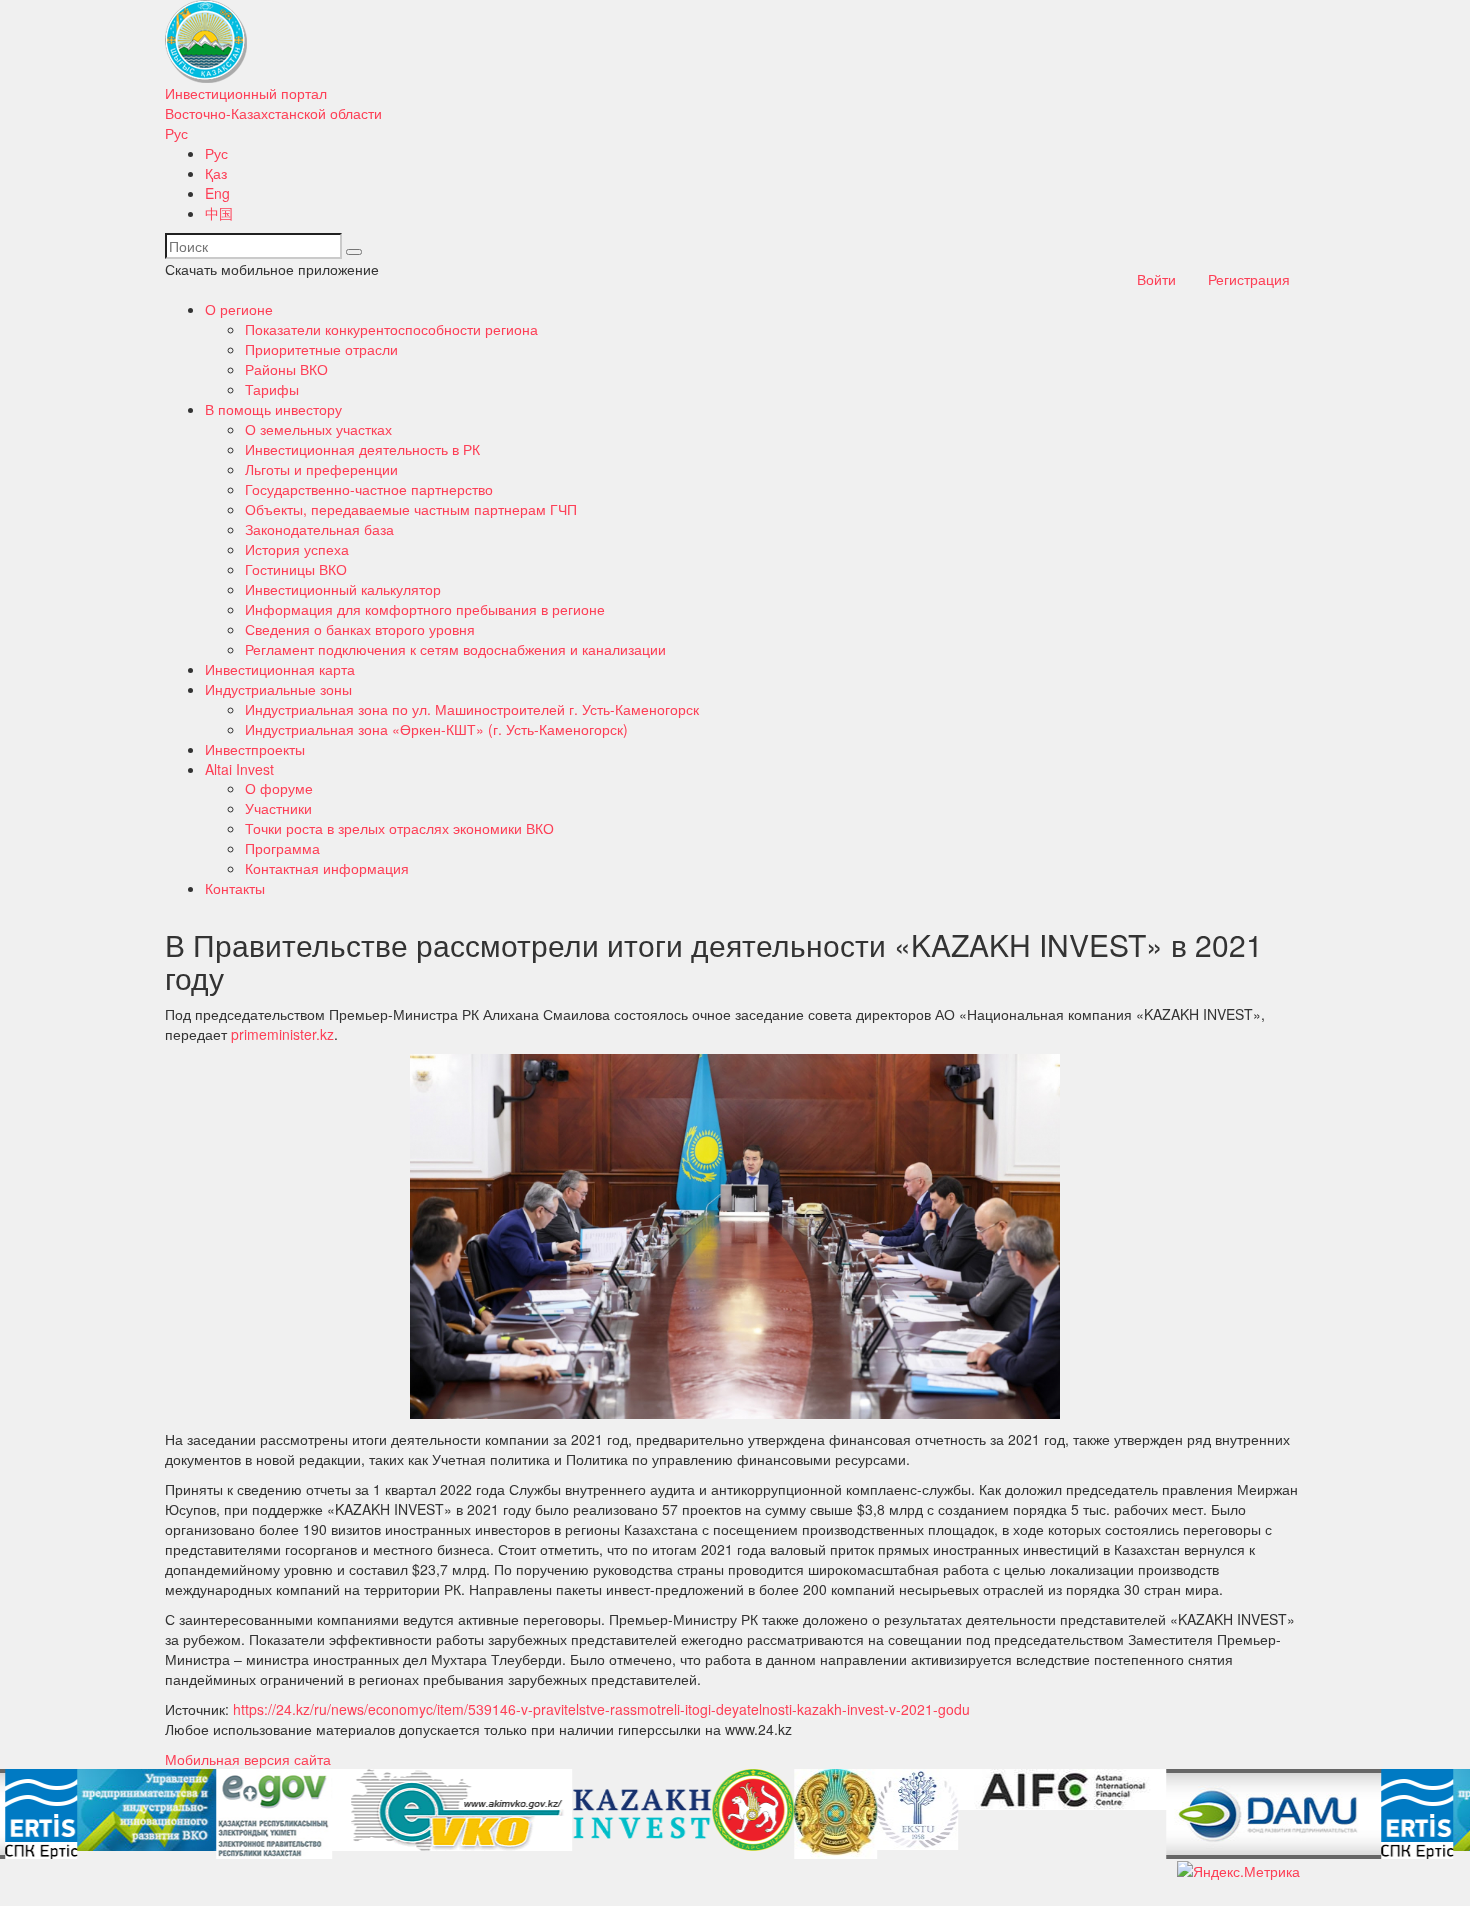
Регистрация (1249, 279)
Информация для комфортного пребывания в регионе (425, 609)
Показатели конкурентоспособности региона (391, 329)
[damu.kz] (1268, 1814)
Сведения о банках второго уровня (360, 629)
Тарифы (272, 389)
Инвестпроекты (255, 749)
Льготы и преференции (321, 469)
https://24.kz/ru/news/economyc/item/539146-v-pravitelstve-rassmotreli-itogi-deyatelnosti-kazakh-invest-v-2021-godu (601, 1709)
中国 (219, 213)
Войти (1156, 279)
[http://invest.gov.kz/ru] (637, 1814)
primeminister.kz (282, 1034)
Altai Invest (239, 769)
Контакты (235, 888)
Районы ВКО (286, 369)
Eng (217, 193)
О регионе (239, 309)
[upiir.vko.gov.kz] (141, 1810)
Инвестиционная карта (280, 669)
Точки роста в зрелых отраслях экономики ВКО (399, 828)
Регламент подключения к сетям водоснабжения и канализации (455, 649)
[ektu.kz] (912, 1809)
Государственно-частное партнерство (369, 489)
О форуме (279, 788)
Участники (278, 808)
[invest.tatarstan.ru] (748, 1810)
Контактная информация (327, 868)
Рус (176, 133)
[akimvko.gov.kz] (447, 1810)
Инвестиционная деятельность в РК (362, 449)
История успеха (297, 549)
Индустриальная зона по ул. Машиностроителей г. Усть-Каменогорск (472, 709)
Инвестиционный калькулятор (343, 589)
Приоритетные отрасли (321, 349)
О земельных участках (318, 429)
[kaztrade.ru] (830, 1814)
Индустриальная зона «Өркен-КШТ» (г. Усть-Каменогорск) (436, 729)
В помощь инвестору (273, 409)
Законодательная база (319, 529)
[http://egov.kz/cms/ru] (269, 1814)
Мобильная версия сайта (248, 1759)
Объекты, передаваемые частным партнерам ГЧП (411, 509)
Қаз (216, 173)
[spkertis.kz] (36, 1814)
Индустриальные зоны (278, 689)
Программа (282, 848)
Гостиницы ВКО (296, 569)
